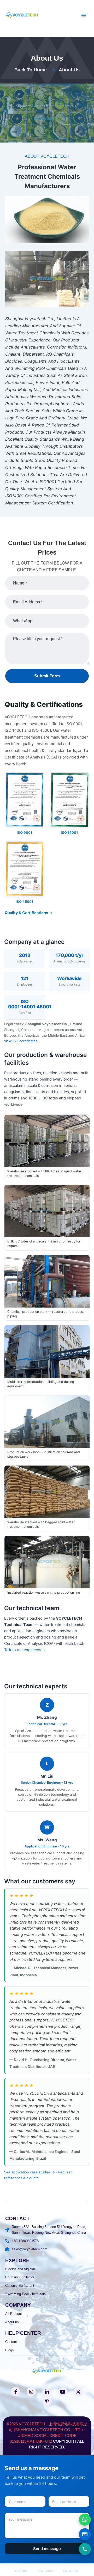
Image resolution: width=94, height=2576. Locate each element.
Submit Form (47, 676)
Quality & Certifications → (29, 913)
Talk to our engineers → (25, 1650)
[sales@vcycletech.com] (85, 2534)
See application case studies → (30, 2172)
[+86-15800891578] (85, 2549)
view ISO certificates (21, 1041)
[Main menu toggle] (84, 15)
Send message (47, 2549)
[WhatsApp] (85, 2520)
